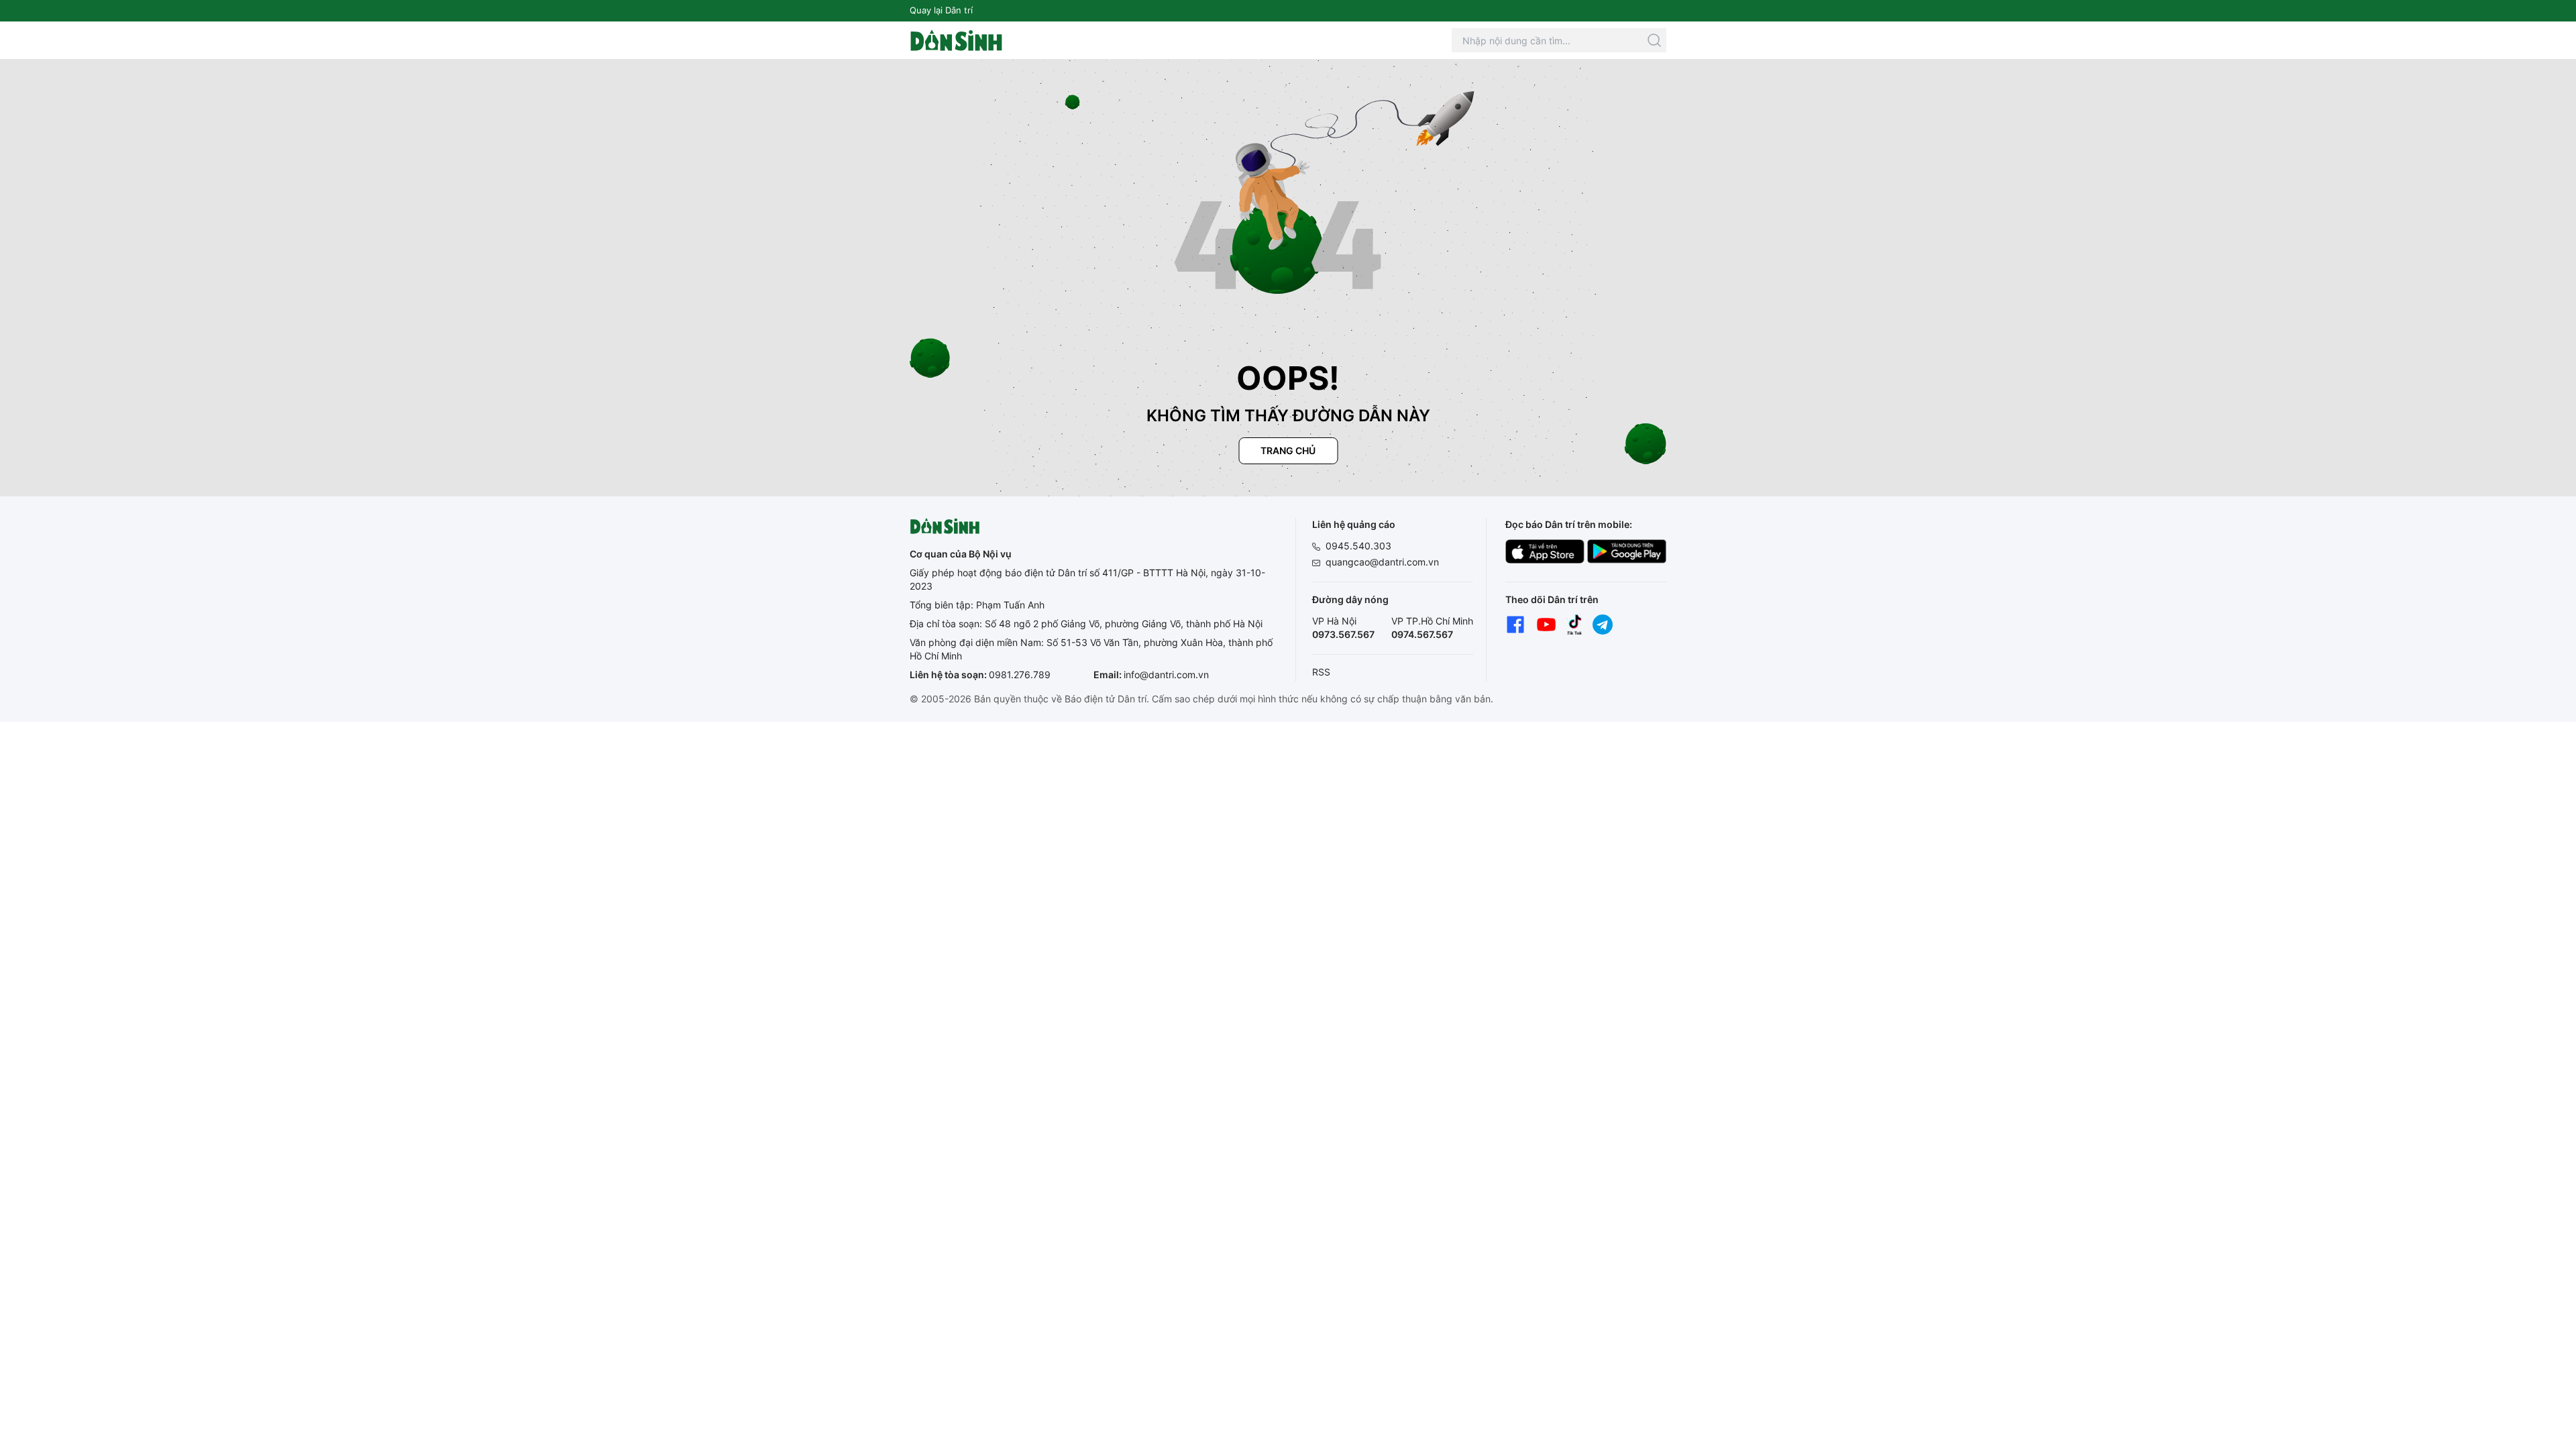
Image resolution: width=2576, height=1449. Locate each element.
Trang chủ (1288, 450)
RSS (1321, 672)
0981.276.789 (1020, 675)
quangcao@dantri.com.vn (1382, 562)
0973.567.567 (1343, 634)
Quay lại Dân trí (941, 10)
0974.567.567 (1422, 634)
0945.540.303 (1358, 546)
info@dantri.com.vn (1166, 675)
